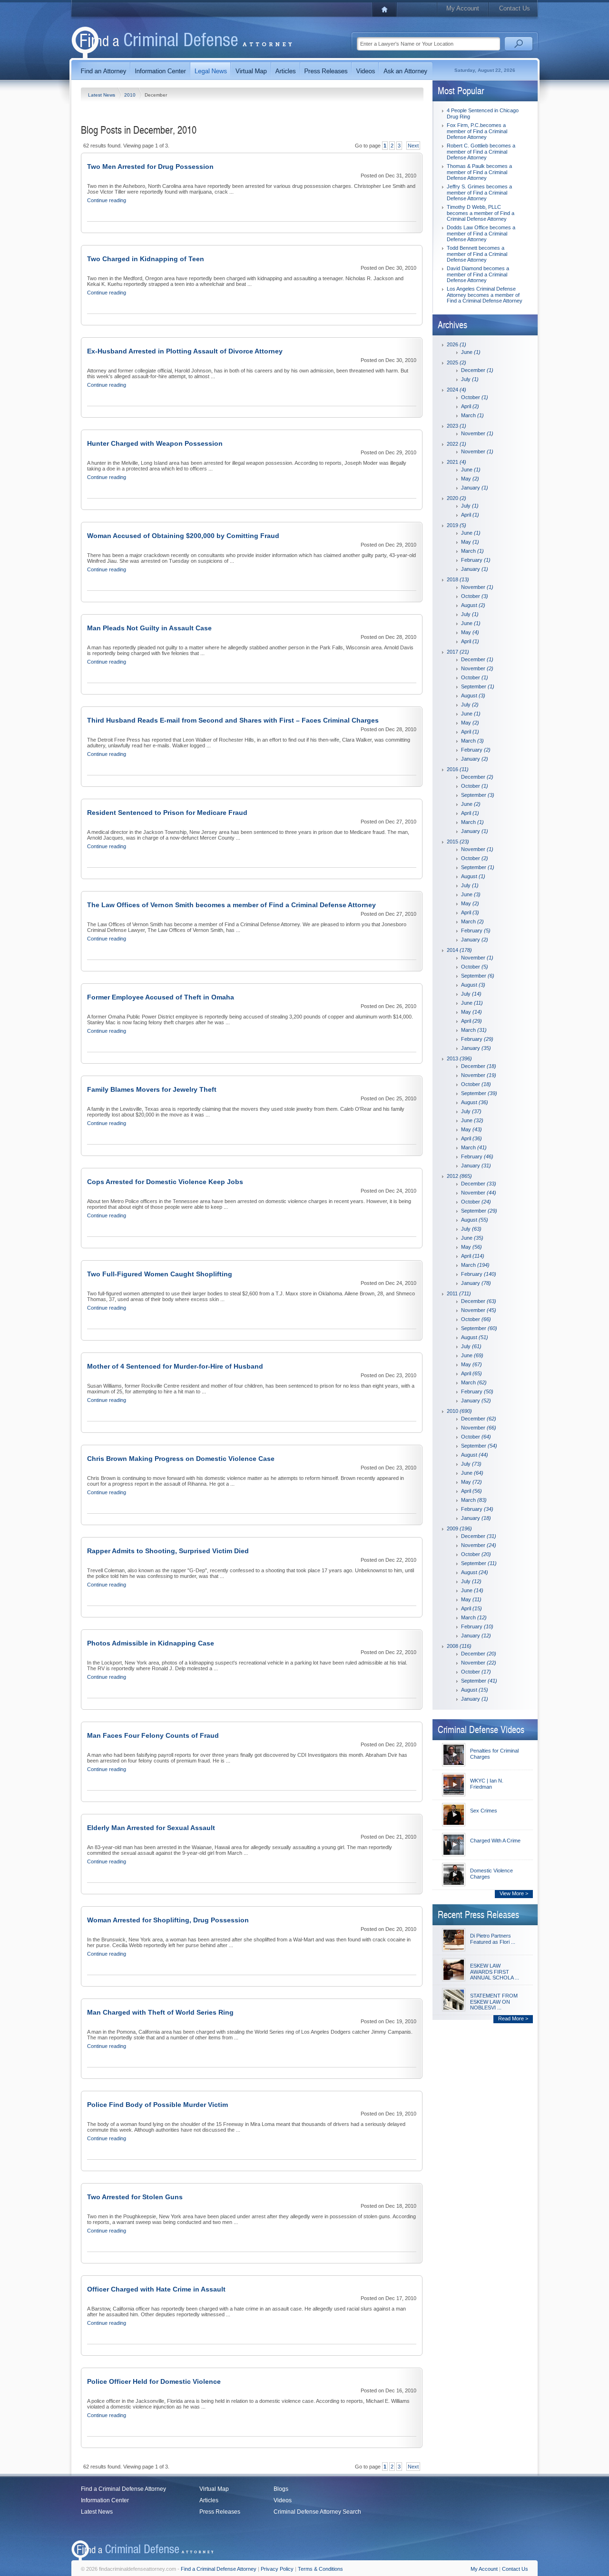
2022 (457, 444)
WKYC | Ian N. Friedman (487, 1784)
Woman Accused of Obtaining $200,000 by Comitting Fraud (183, 536)
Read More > (513, 2018)
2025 (457, 362)
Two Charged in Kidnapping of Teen (146, 259)
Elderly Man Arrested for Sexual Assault (151, 1828)
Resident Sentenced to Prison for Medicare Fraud (167, 813)
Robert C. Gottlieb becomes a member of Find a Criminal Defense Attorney (481, 152)
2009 (459, 1528)
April (470, 406)
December (477, 370)
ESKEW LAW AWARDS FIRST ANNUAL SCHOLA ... (495, 1972)
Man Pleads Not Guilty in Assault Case (149, 628)
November (477, 433)
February (476, 560)
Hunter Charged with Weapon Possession (155, 443)
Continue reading (107, 200)
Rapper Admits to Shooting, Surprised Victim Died (168, 1551)
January (475, 488)
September (478, 686)
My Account (463, 8)
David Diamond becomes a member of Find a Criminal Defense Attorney (478, 274)
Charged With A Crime (495, 1841)
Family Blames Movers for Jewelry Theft (152, 1089)
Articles (209, 2500)
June (471, 352)
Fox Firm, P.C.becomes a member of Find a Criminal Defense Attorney (477, 131)
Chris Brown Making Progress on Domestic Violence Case (181, 1459)
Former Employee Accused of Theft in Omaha (161, 997)
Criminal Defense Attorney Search (317, 2512)
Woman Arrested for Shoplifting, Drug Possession (168, 1920)
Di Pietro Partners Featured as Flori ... (493, 1939)
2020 (457, 498)
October (475, 397)
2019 (457, 525)
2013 (459, 1058)
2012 (459, 1176)
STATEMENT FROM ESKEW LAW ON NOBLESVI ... (494, 2002)
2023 (457, 426)
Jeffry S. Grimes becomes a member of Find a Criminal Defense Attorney (479, 192)
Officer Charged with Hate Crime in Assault (156, 2289)
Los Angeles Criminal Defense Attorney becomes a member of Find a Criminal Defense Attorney (485, 295)
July (470, 379)
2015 (458, 842)
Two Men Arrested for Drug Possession (150, 167)
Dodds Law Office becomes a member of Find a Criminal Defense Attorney (481, 233)
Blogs (281, 2489)
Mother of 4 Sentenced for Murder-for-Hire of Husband (175, 1366)
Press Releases (220, 2512)
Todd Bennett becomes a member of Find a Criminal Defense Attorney (477, 254)
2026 (457, 344)
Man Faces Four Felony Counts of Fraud (153, 1735)
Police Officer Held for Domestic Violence (154, 2381)
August (473, 605)
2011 (459, 1293)
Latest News (102, 95)
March (472, 415)
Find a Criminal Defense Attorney (123, 2489)
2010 (131, 95)
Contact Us (515, 8)
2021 (457, 462)
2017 (458, 652)
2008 (459, 1646)
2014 (459, 950)
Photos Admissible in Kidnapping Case (151, 1643)
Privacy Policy (277, 2569)
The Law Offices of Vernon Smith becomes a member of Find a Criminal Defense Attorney (231, 905)
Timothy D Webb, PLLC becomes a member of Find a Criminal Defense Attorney (481, 213)
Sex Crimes (484, 1811)
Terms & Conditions (320, 2569)
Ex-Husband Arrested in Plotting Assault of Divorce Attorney (185, 351)
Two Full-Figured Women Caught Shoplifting (160, 1274)
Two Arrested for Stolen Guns (135, 2197)
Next (413, 146)
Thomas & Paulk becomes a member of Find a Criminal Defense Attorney (479, 172)
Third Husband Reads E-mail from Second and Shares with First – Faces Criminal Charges (233, 720)
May (470, 479)
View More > (514, 1893)
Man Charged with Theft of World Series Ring (160, 2012)
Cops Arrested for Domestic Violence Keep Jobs (165, 1182)
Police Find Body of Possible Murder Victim (157, 2105)
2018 (458, 579)
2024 (457, 390)
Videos (283, 2500)
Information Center (105, 2500)
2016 (458, 769)
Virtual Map (214, 2489)
